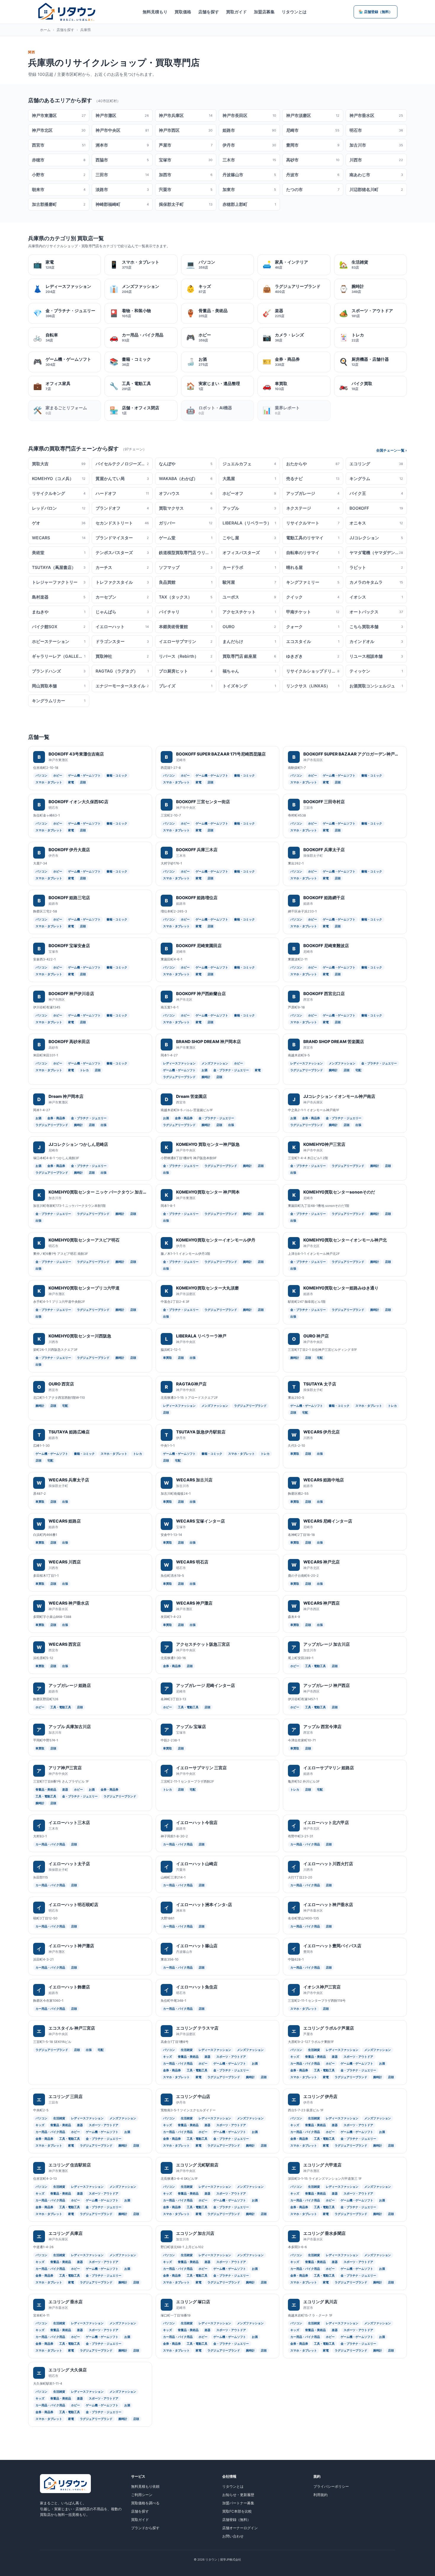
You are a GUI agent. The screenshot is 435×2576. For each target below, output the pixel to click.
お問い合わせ (233, 2536)
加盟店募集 (264, 12)
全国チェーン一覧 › (391, 450)
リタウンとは (294, 12)
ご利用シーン (142, 2495)
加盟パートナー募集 (238, 2503)
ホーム (45, 30)
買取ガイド (236, 12)
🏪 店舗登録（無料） (376, 12)
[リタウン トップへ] (67, 12)
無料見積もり (155, 12)
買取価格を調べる (145, 2503)
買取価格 (183, 12)
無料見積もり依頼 (145, 2486)
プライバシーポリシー (331, 2486)
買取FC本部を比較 (237, 2511)
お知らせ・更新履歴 (238, 2495)
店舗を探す (209, 12)
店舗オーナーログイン (240, 2528)
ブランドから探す (145, 2528)
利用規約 (320, 2495)
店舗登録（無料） (236, 2520)
